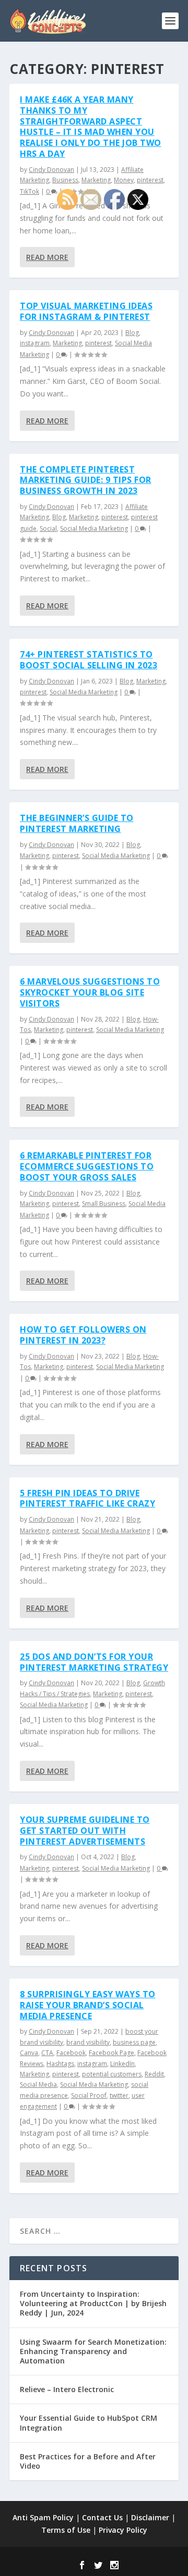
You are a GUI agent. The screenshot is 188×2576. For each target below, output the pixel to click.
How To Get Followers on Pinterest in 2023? (83, 1335)
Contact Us (102, 2517)
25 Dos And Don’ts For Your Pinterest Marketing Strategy (94, 1662)
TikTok (30, 191)
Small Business (104, 1204)
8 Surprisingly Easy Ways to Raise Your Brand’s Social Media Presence (88, 2005)
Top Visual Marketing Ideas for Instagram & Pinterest (86, 311)
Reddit (154, 2074)
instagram (35, 343)
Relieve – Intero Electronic (67, 2389)
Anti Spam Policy (43, 2517)
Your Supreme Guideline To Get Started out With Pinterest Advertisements (85, 1831)
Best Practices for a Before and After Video (88, 2461)
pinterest (150, 180)
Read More (47, 257)
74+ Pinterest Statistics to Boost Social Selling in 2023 (89, 660)
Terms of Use (66, 2530)
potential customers (112, 2074)
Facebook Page (111, 2053)
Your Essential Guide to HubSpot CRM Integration (89, 2423)
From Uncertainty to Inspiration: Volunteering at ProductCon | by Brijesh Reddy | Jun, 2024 (93, 2303)
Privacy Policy (123, 2530)
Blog (132, 333)
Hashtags (60, 2064)
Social (48, 528)
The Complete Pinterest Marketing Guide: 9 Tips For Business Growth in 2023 (86, 480)
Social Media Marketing (94, 528)
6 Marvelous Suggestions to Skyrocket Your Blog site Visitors (90, 992)
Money (124, 180)
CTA (47, 2053)
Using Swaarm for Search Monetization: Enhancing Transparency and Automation (93, 2351)
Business (65, 180)
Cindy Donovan (51, 170)
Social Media (38, 2085)
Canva (29, 2053)
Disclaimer (150, 2517)
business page (134, 2042)
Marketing (96, 180)
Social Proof (89, 2095)
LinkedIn (122, 2064)
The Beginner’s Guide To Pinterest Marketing (77, 823)
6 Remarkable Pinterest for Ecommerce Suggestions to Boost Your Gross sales (87, 1166)
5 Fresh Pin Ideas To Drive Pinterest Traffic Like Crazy (87, 1498)
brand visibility (88, 2042)
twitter (119, 2095)
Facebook (71, 2053)
